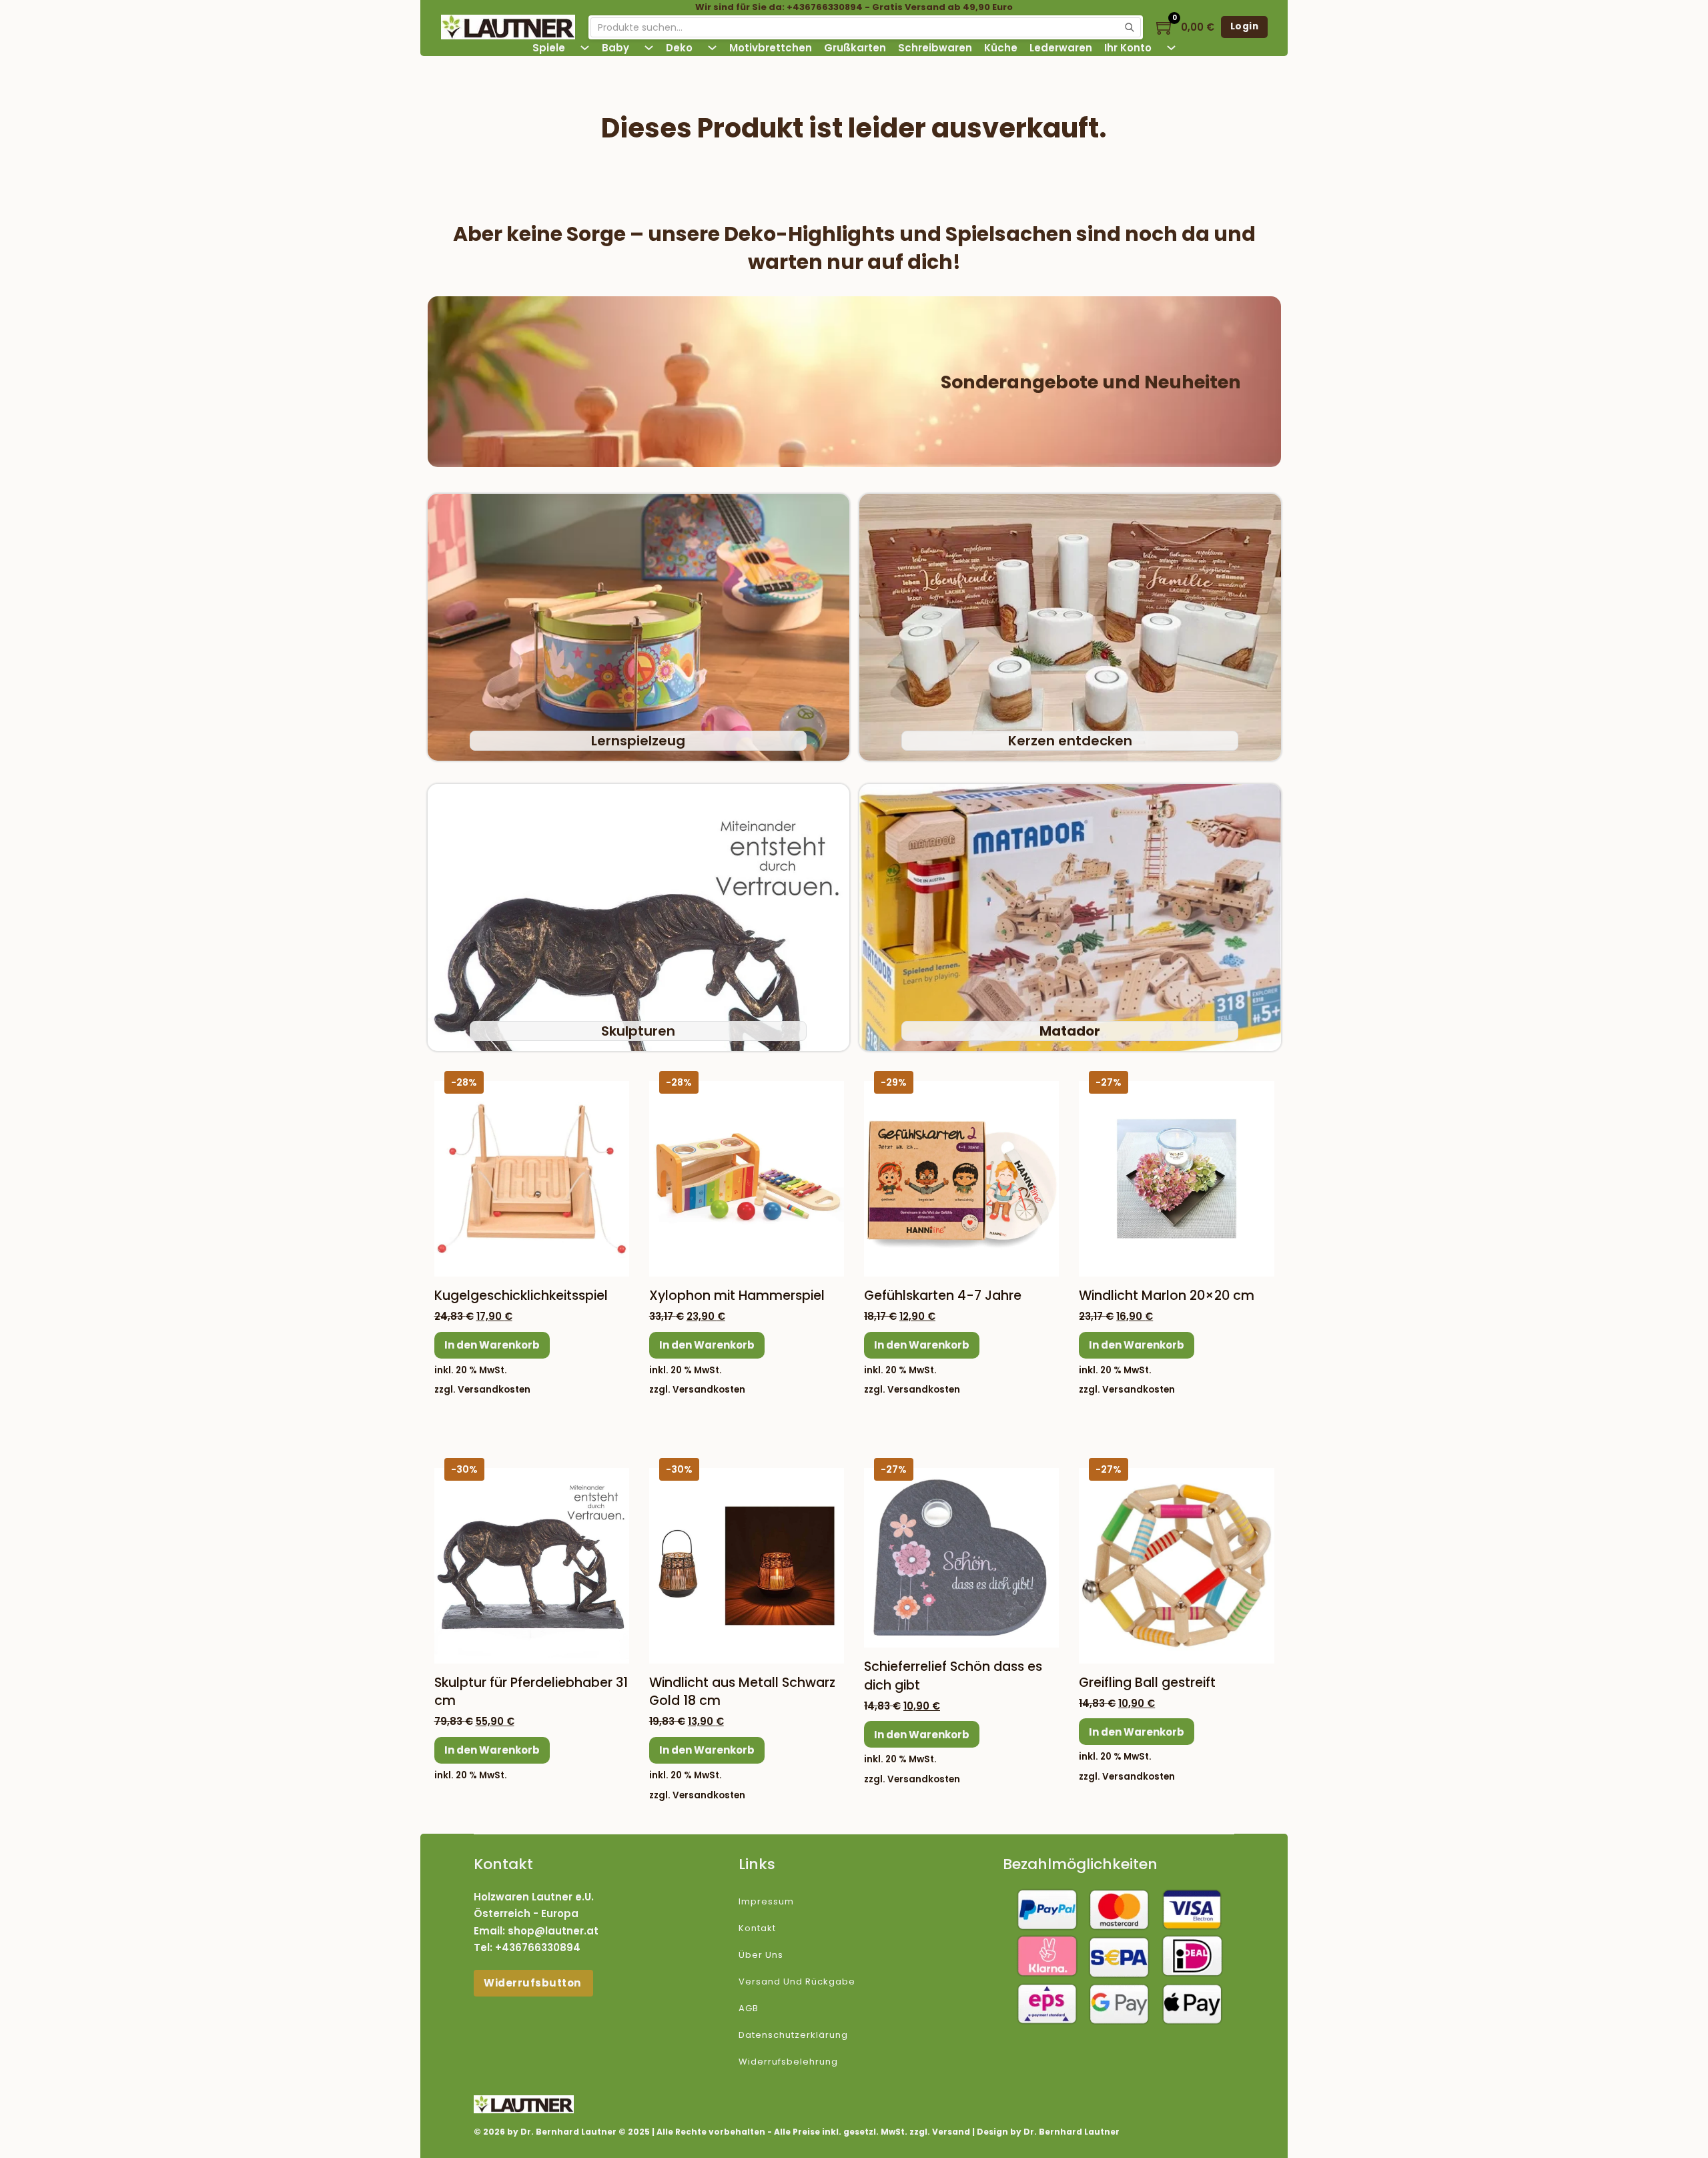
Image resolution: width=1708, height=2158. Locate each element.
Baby (615, 48)
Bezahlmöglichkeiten (1080, 1864)
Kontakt (757, 1928)
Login (1245, 26)
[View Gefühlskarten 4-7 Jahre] (961, 1178)
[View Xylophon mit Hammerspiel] (747, 1178)
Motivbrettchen (771, 48)
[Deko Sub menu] (712, 48)
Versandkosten (494, 1390)
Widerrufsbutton (533, 1983)
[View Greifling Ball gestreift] (1176, 1565)
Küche (1001, 48)
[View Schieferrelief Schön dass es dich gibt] (961, 1557)
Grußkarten (855, 48)
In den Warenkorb (492, 1345)
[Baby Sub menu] (649, 48)
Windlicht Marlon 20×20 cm (1167, 1296)
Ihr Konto (1128, 48)
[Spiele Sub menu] (585, 48)
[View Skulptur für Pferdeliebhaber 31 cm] (532, 1565)
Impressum (766, 1901)
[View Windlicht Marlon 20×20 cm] (1176, 1178)
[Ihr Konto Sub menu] (1171, 48)
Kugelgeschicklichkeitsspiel (521, 1296)
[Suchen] (1130, 27)
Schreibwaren (935, 48)
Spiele (549, 48)
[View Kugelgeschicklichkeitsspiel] (532, 1178)
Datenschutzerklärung (793, 2035)
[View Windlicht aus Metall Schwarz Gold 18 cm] (747, 1565)
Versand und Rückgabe (797, 1982)
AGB (749, 2008)
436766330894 (541, 1947)
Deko (679, 48)
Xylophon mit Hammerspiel (737, 1296)
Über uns (761, 1955)
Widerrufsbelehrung (788, 2062)
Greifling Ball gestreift (1147, 1683)
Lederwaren (1061, 48)
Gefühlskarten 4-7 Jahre (943, 1296)
